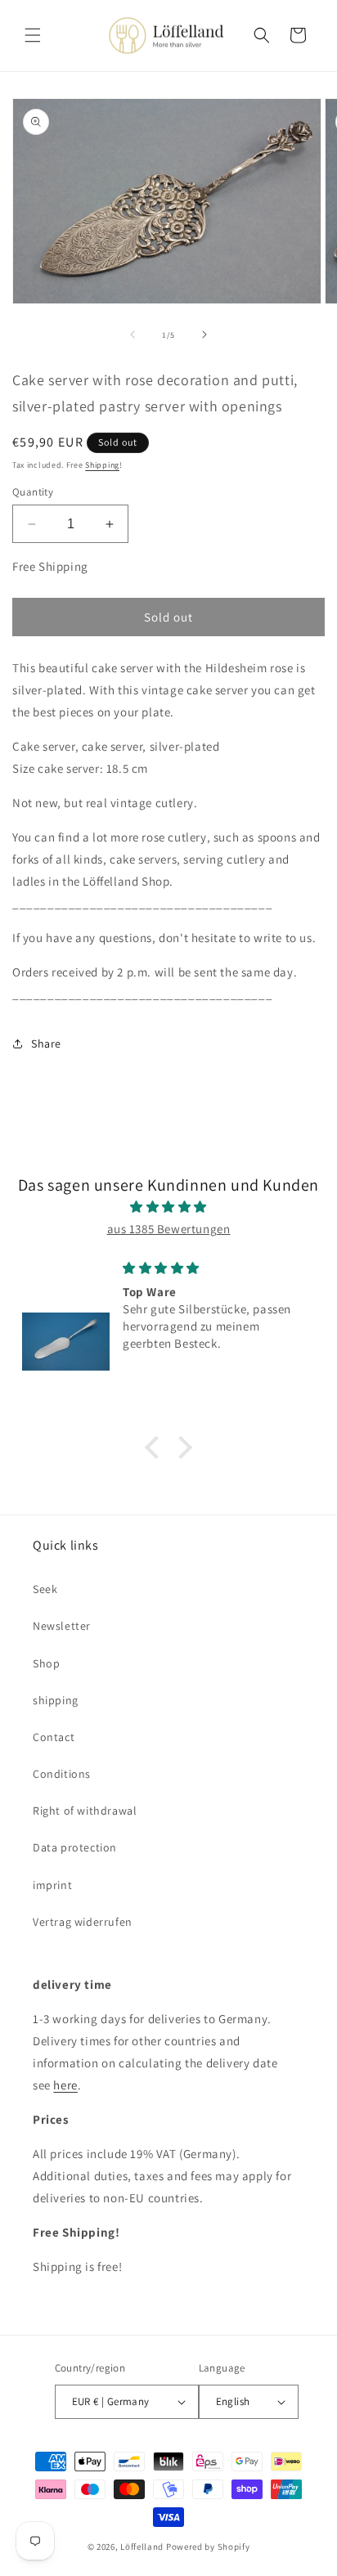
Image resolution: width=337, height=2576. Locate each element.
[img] (168, 1207)
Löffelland (142, 2547)
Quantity (33, 492)
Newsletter (62, 1626)
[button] (33, 35)
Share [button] (46, 1043)
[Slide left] (133, 334)
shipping (56, 1700)
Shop (46, 1663)
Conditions (62, 1774)
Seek (45, 1589)
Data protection (75, 1847)
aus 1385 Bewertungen (169, 1229)
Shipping (102, 465)
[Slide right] (204, 334)
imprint (52, 1885)
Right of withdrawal (85, 1811)
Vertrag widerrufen (83, 1922)
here (65, 2085)
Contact (54, 1737)
